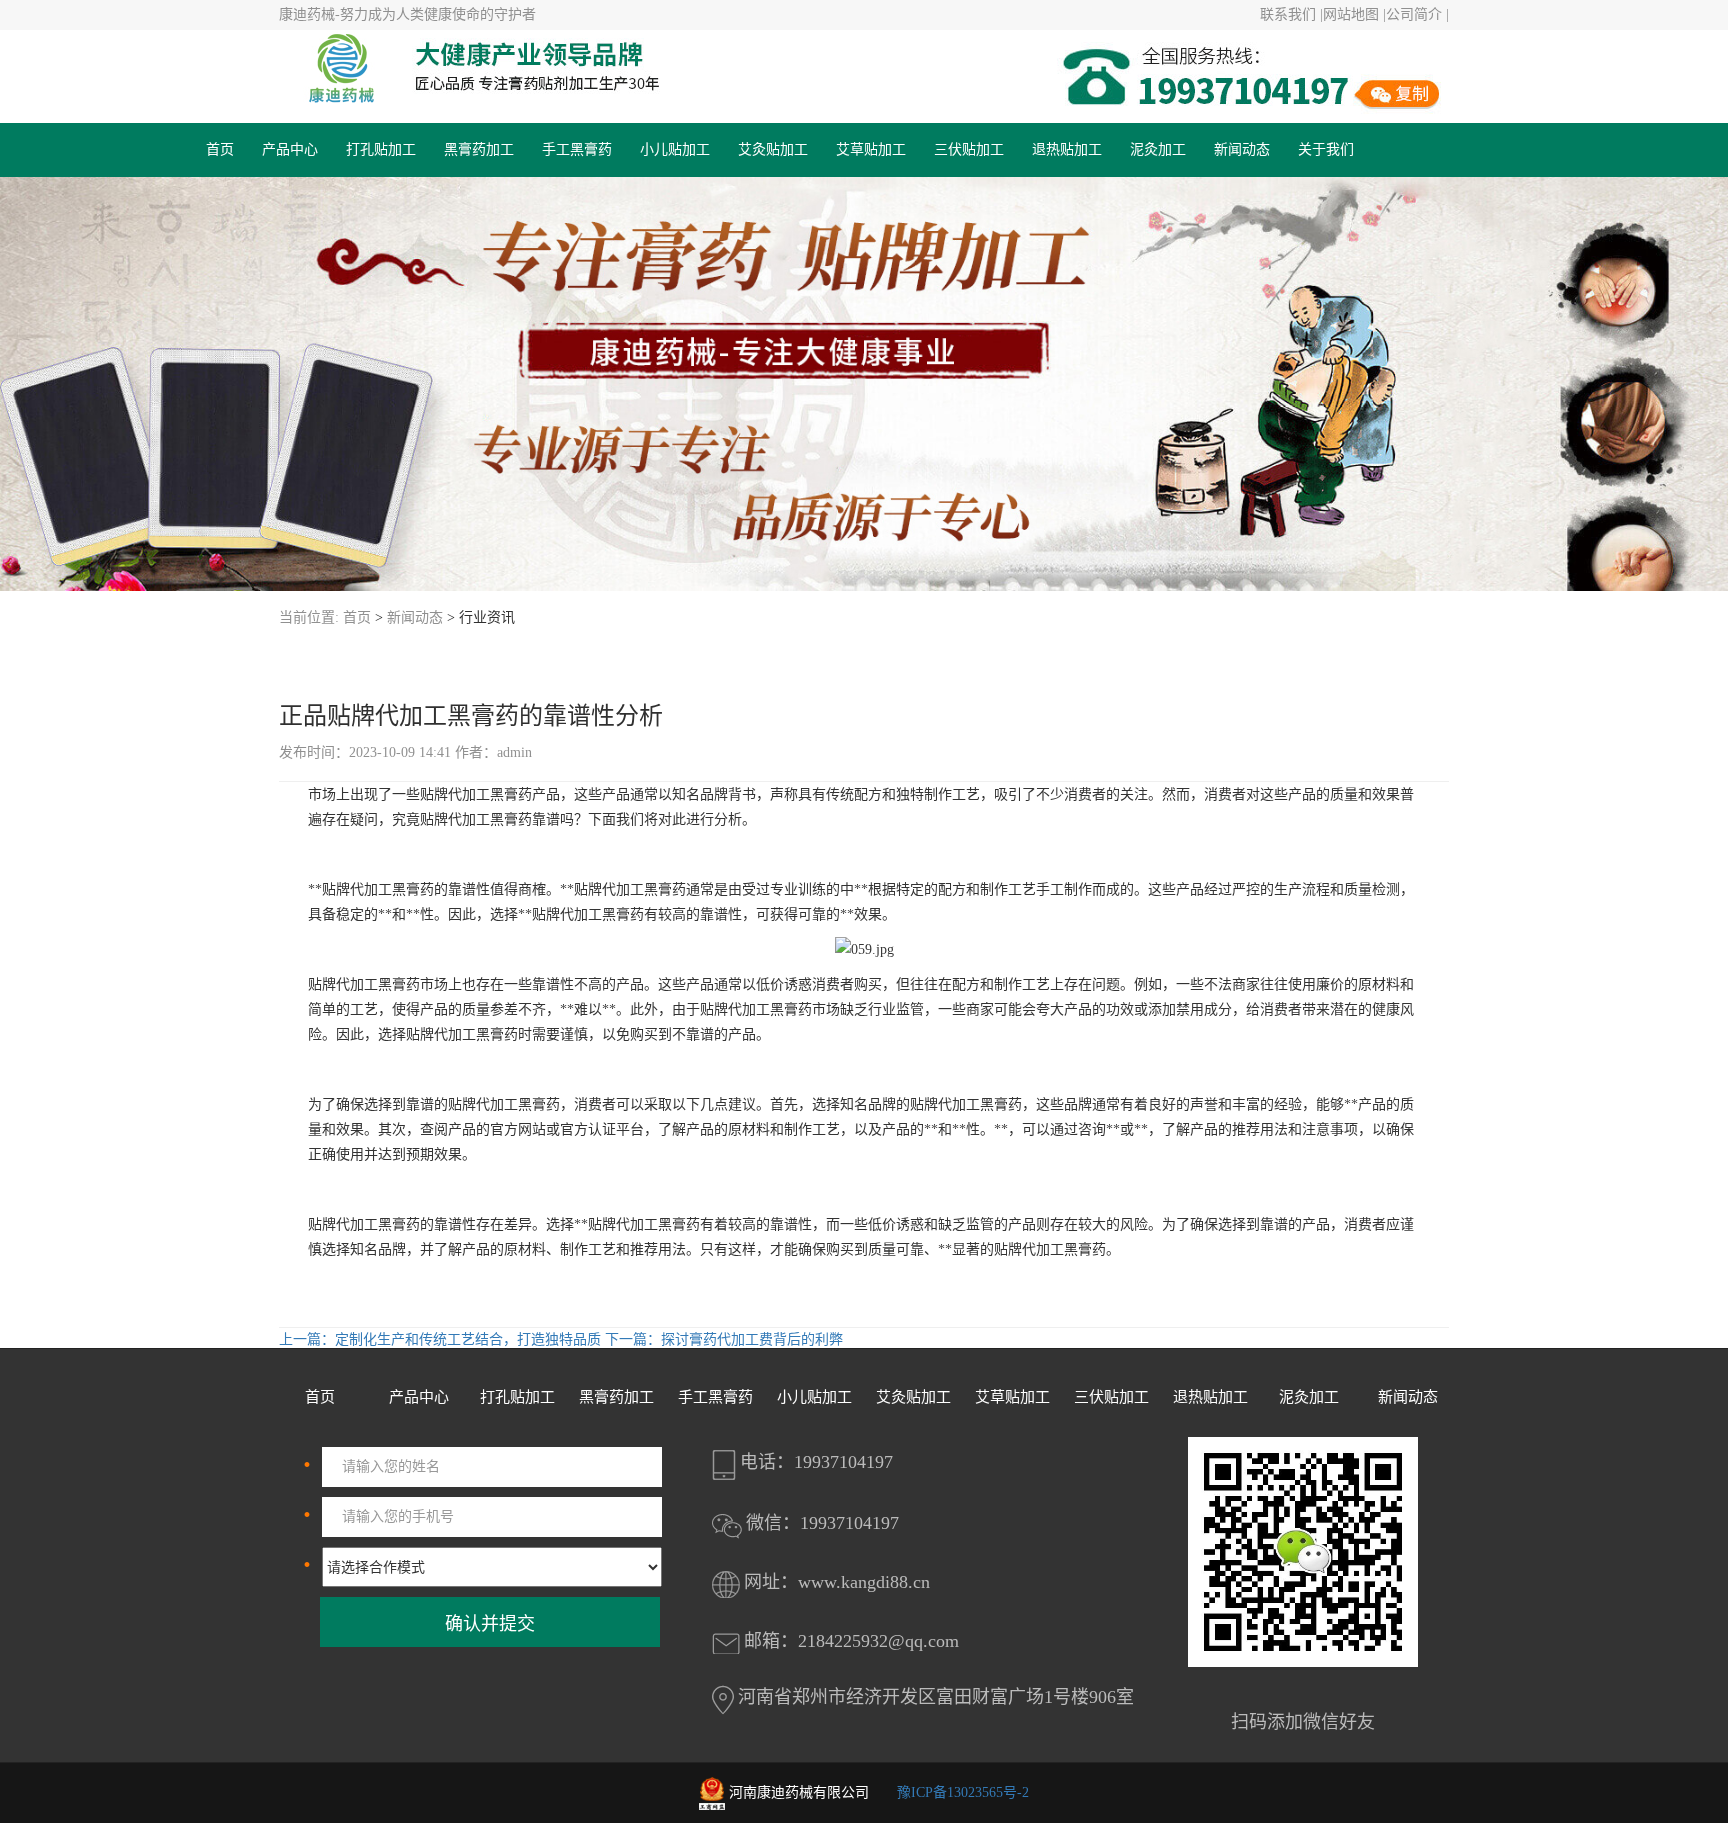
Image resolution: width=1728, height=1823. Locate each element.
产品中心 (290, 149)
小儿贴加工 (675, 149)
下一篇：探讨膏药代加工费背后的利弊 (724, 1339)
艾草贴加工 (871, 149)
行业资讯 (487, 617)
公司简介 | (1417, 14)
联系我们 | (1291, 14)
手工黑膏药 (577, 149)
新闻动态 (1242, 149)
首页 (220, 149)
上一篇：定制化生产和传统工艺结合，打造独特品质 (442, 1339)
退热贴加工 (1067, 149)
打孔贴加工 (381, 149)
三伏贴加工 (969, 149)
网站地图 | (1354, 14)
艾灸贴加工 (773, 149)
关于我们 (1326, 149)
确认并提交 (490, 1624)
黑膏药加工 (479, 149)
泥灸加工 (1158, 149)
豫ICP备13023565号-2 (963, 1792)
